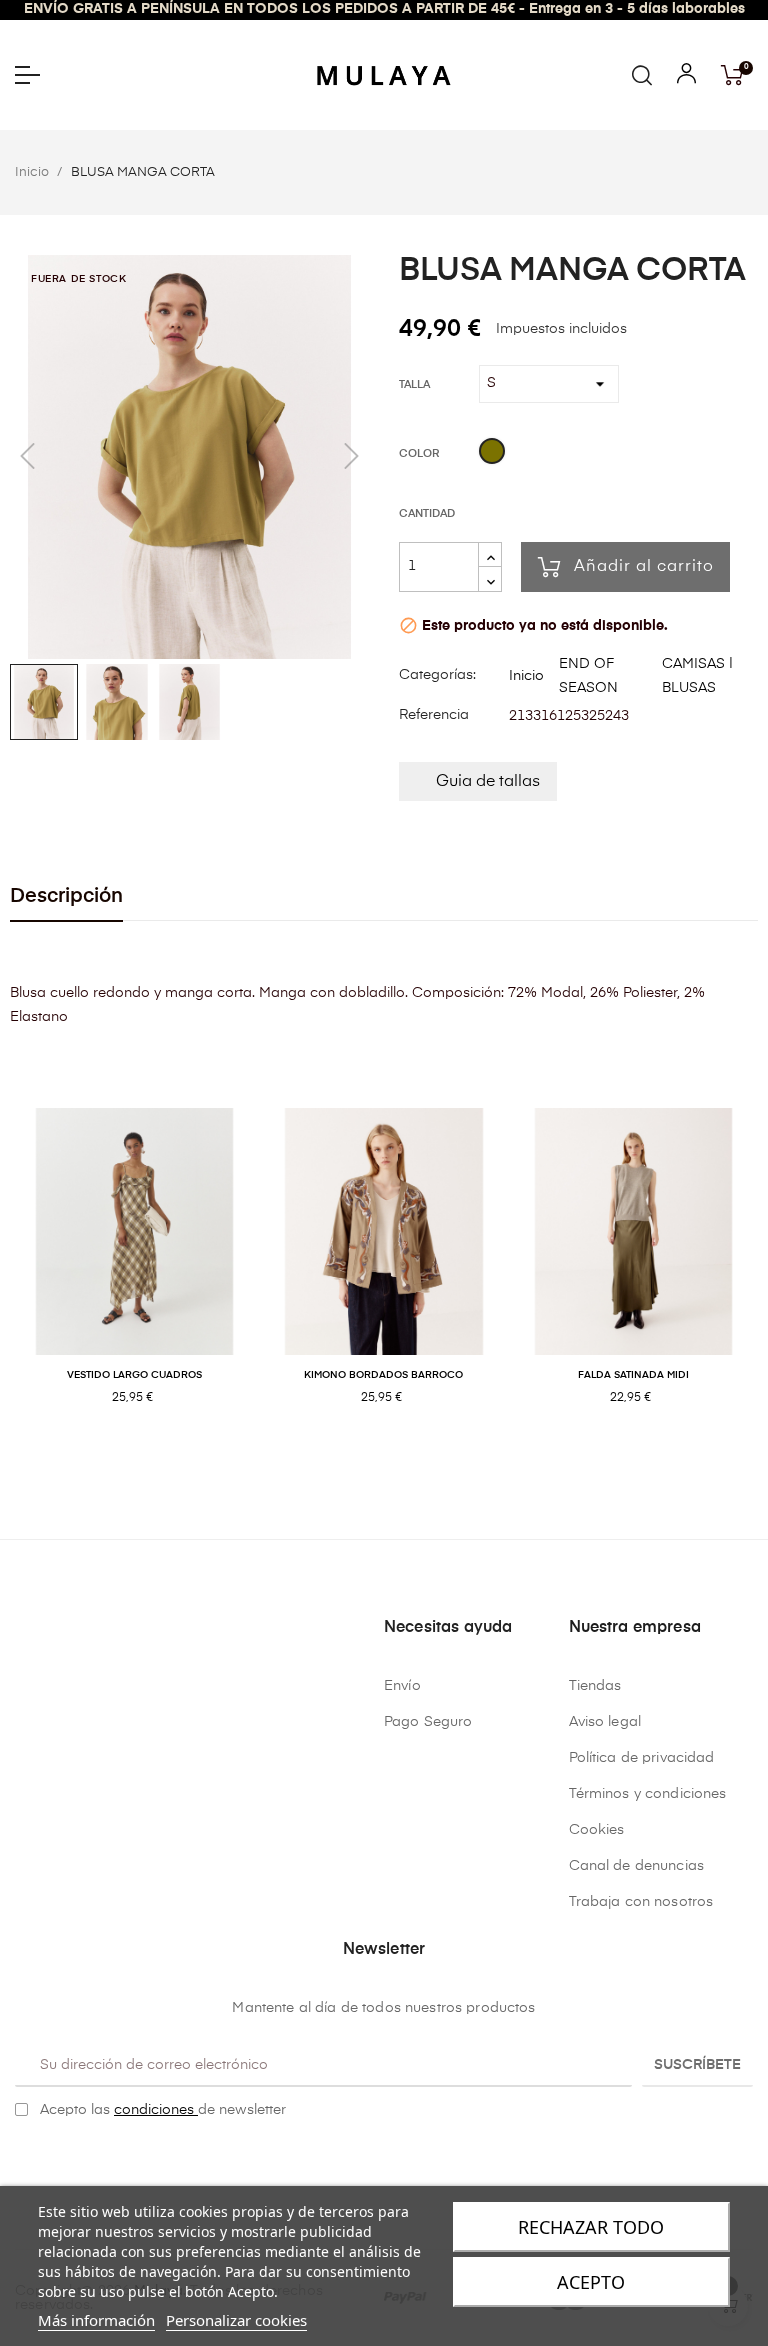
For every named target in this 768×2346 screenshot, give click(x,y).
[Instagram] (400, 2161)
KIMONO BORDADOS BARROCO (383, 1375)
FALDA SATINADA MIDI (633, 1375)
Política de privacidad (642, 1758)
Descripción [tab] (66, 896)
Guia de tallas (488, 782)
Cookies (597, 1830)
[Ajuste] (686, 78)
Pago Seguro (428, 1722)
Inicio (526, 676)
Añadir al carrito (644, 567)
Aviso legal (605, 1722)
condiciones (156, 2110)
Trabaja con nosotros (641, 1902)
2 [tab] (394, 1462)
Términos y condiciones (648, 1794)
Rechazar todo (591, 2227)
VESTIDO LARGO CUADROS (134, 1375)
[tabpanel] (134, 1277)
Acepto (591, 2282)
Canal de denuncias (637, 1866)
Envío (402, 1686)
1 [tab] (374, 1462)
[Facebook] (369, 2161)
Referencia (434, 715)
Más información (96, 2320)
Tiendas (595, 1686)
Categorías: (437, 675)
